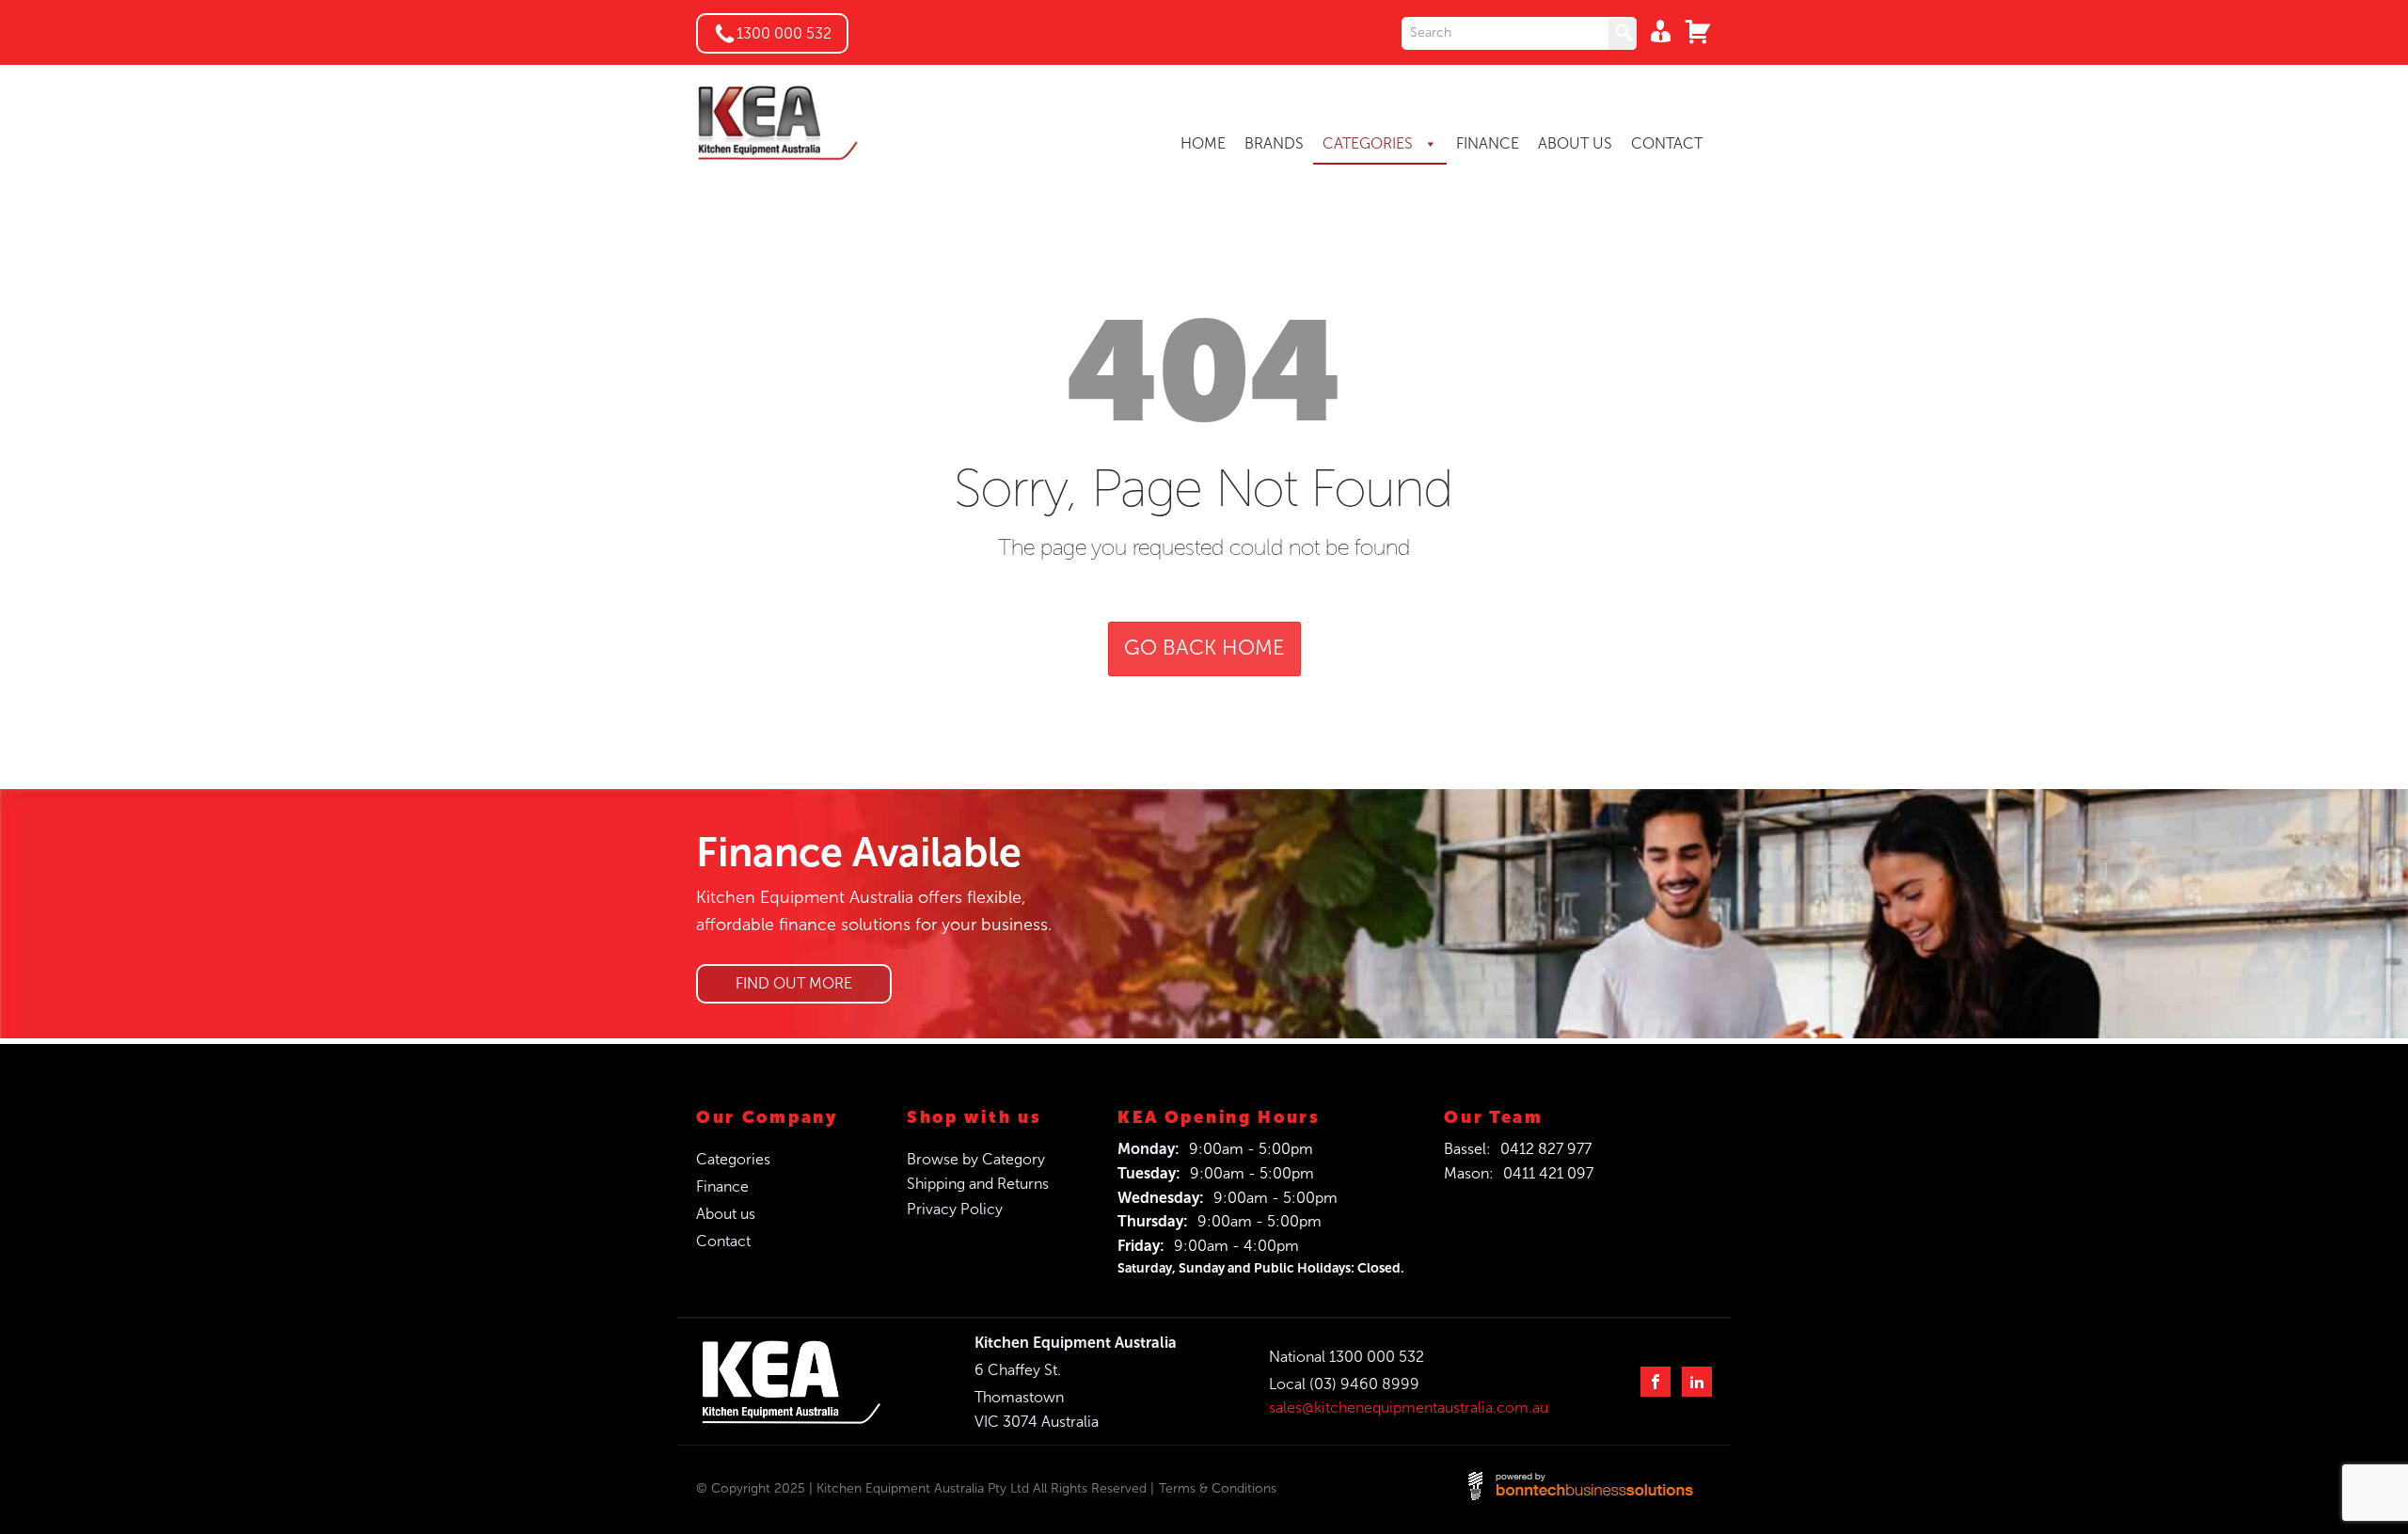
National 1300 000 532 (1347, 1357)
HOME (1203, 143)
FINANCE (1488, 143)
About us (726, 1214)
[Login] (1655, 31)
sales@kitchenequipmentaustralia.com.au (1409, 1407)
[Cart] (1693, 31)
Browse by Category (976, 1159)
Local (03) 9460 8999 (1344, 1384)
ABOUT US (1575, 143)
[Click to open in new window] (1519, 33)
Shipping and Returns (978, 1184)
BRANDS (1274, 143)
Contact (723, 1241)
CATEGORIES (1370, 143)
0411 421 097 (1548, 1173)
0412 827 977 (1546, 1149)
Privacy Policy (955, 1209)
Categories (733, 1159)
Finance (722, 1186)
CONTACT (1667, 143)
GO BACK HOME (1204, 648)
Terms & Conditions (1218, 1488)
